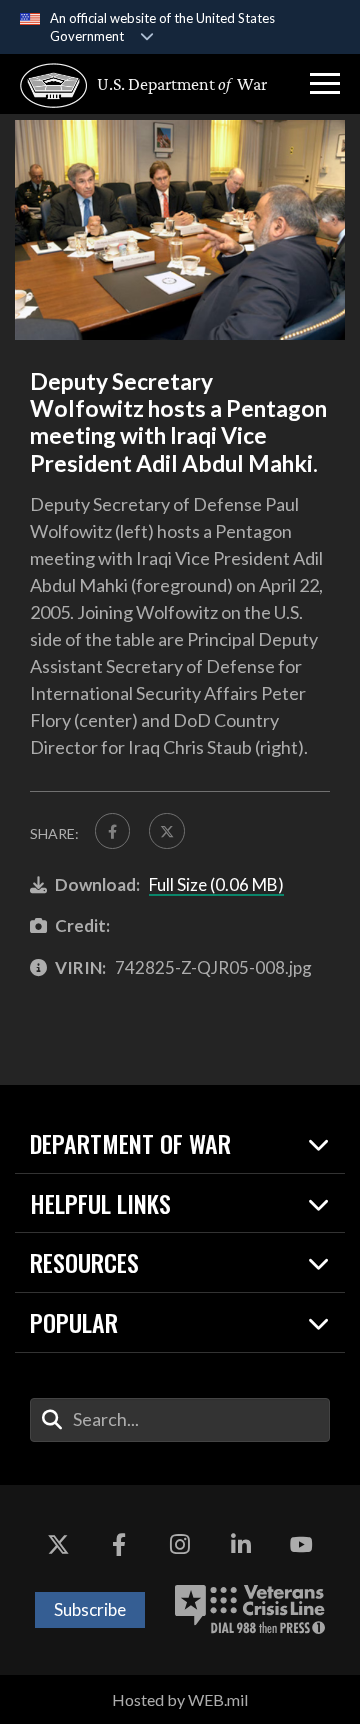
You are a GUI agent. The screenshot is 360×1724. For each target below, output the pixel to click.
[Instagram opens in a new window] (180, 1545)
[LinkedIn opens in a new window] (241, 1545)
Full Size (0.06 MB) (216, 884)
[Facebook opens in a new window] (119, 1545)
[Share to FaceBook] (112, 830)
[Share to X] (166, 830)
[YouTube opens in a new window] (302, 1545)
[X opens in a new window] (58, 1545)
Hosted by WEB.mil (180, 1699)
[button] (325, 84)
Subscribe (90, 1609)
